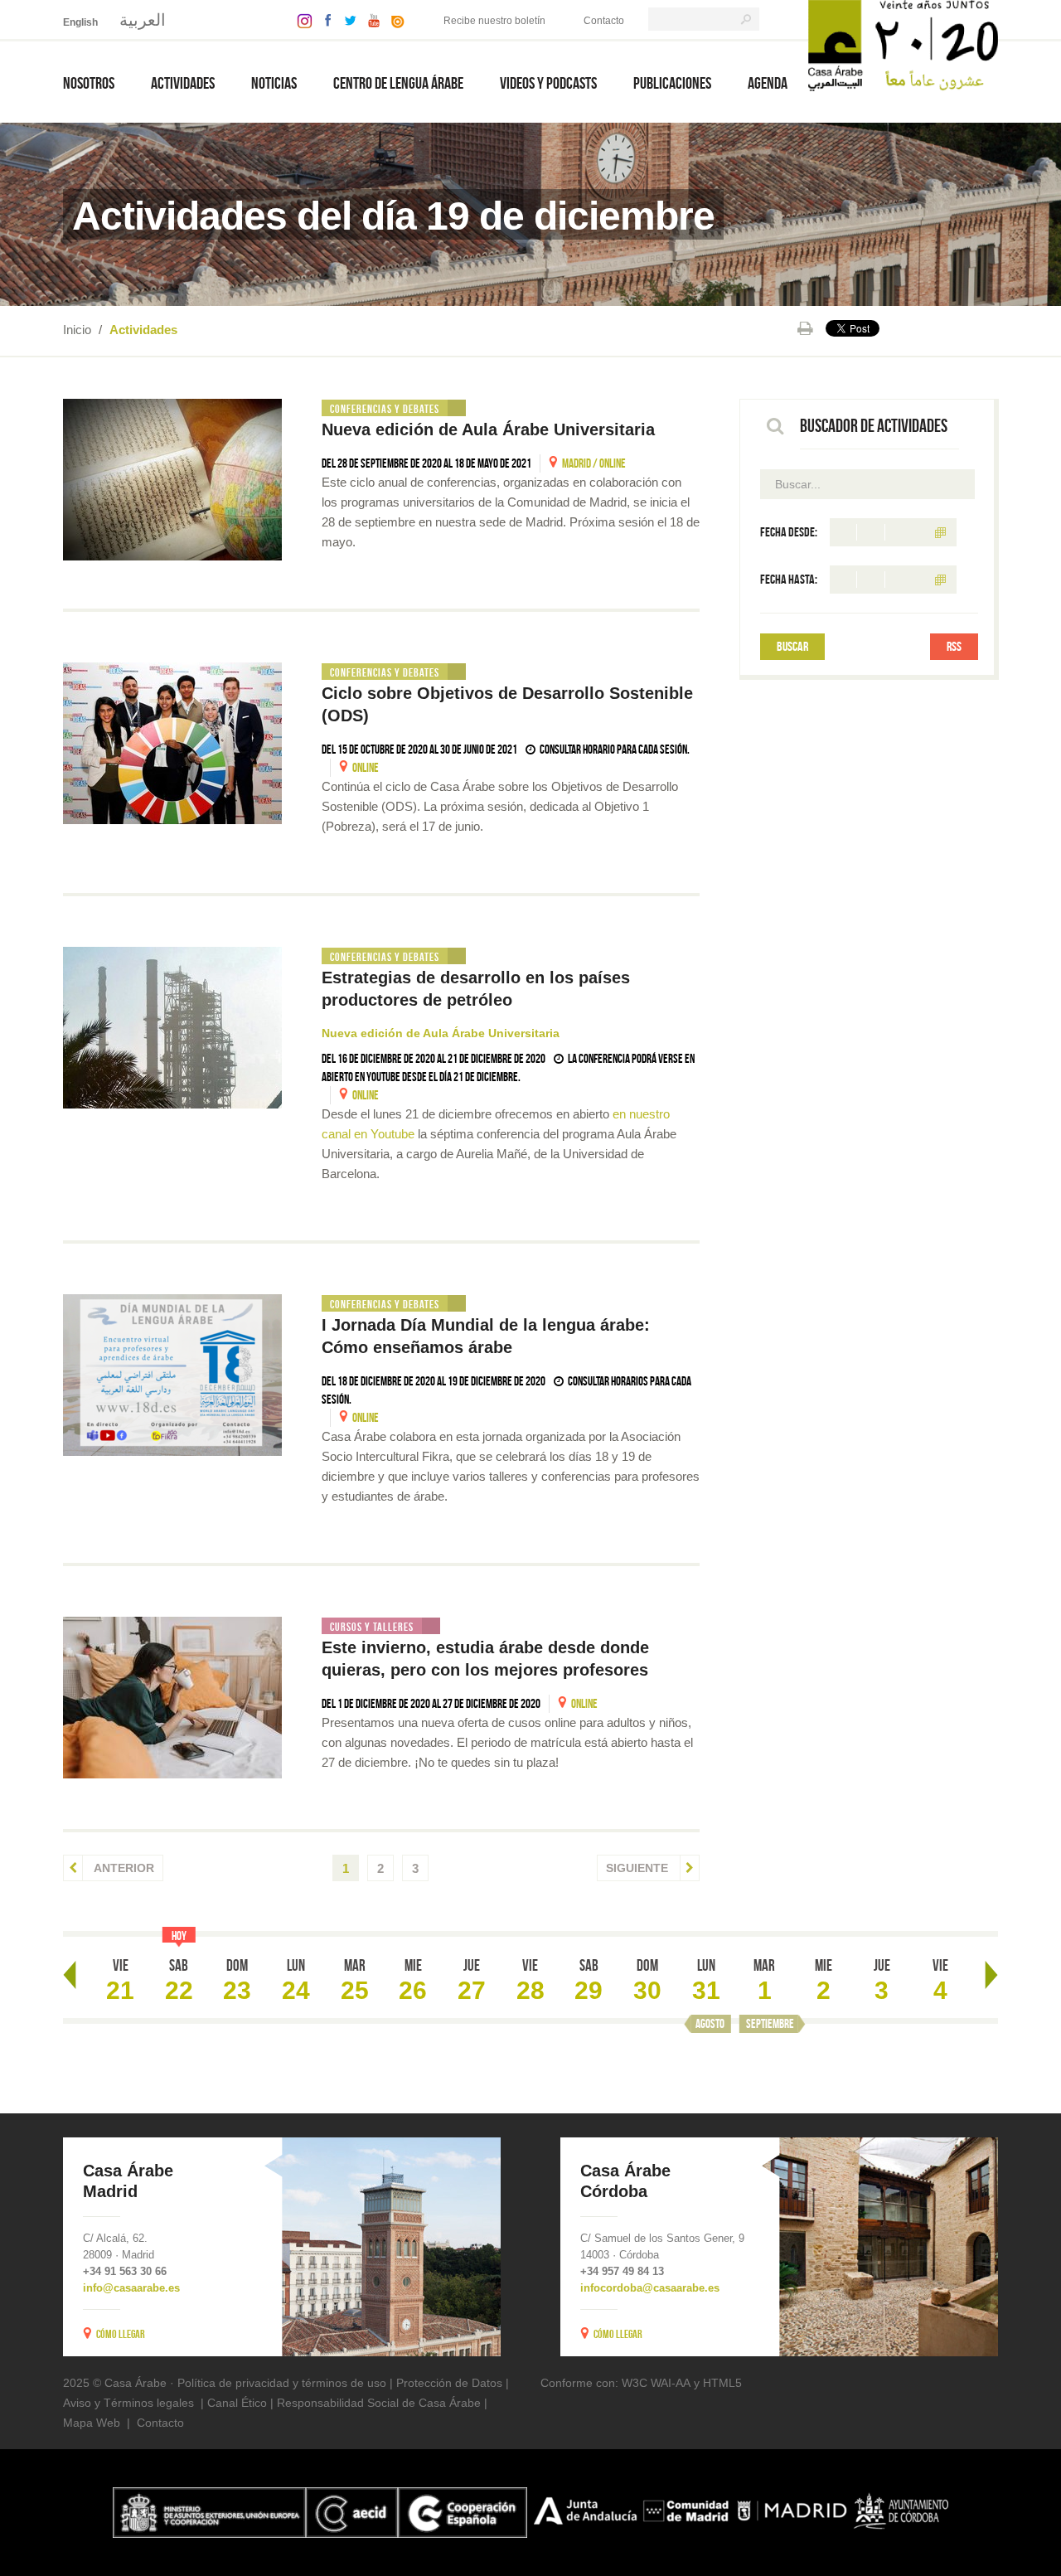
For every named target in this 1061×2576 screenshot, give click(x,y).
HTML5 (722, 2383)
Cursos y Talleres (372, 1627)
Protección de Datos (449, 2383)
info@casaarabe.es (131, 2288)
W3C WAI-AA (656, 2383)
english (80, 22)
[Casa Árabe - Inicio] (903, 44)
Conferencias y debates (385, 409)
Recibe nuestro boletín (494, 21)
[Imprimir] (805, 328)
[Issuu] (394, 19)
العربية (143, 20)
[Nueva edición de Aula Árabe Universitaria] (172, 480)
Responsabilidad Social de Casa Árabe (379, 2403)
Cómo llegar (121, 2334)
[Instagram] (300, 19)
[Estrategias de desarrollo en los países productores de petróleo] (172, 1028)
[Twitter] (346, 19)
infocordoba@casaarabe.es (650, 2288)
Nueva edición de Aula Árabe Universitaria (488, 429)
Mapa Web (92, 2423)
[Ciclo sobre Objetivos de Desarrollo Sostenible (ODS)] (172, 743)
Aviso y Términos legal (122, 2403)
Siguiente (639, 1868)
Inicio (77, 330)
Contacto (604, 21)
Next (991, 1975)
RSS (954, 646)
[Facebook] (324, 19)
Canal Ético (237, 2403)
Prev (70, 1975)
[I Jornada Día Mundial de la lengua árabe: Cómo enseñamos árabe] (172, 1375)
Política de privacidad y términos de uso (282, 2383)
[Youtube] (370, 19)
